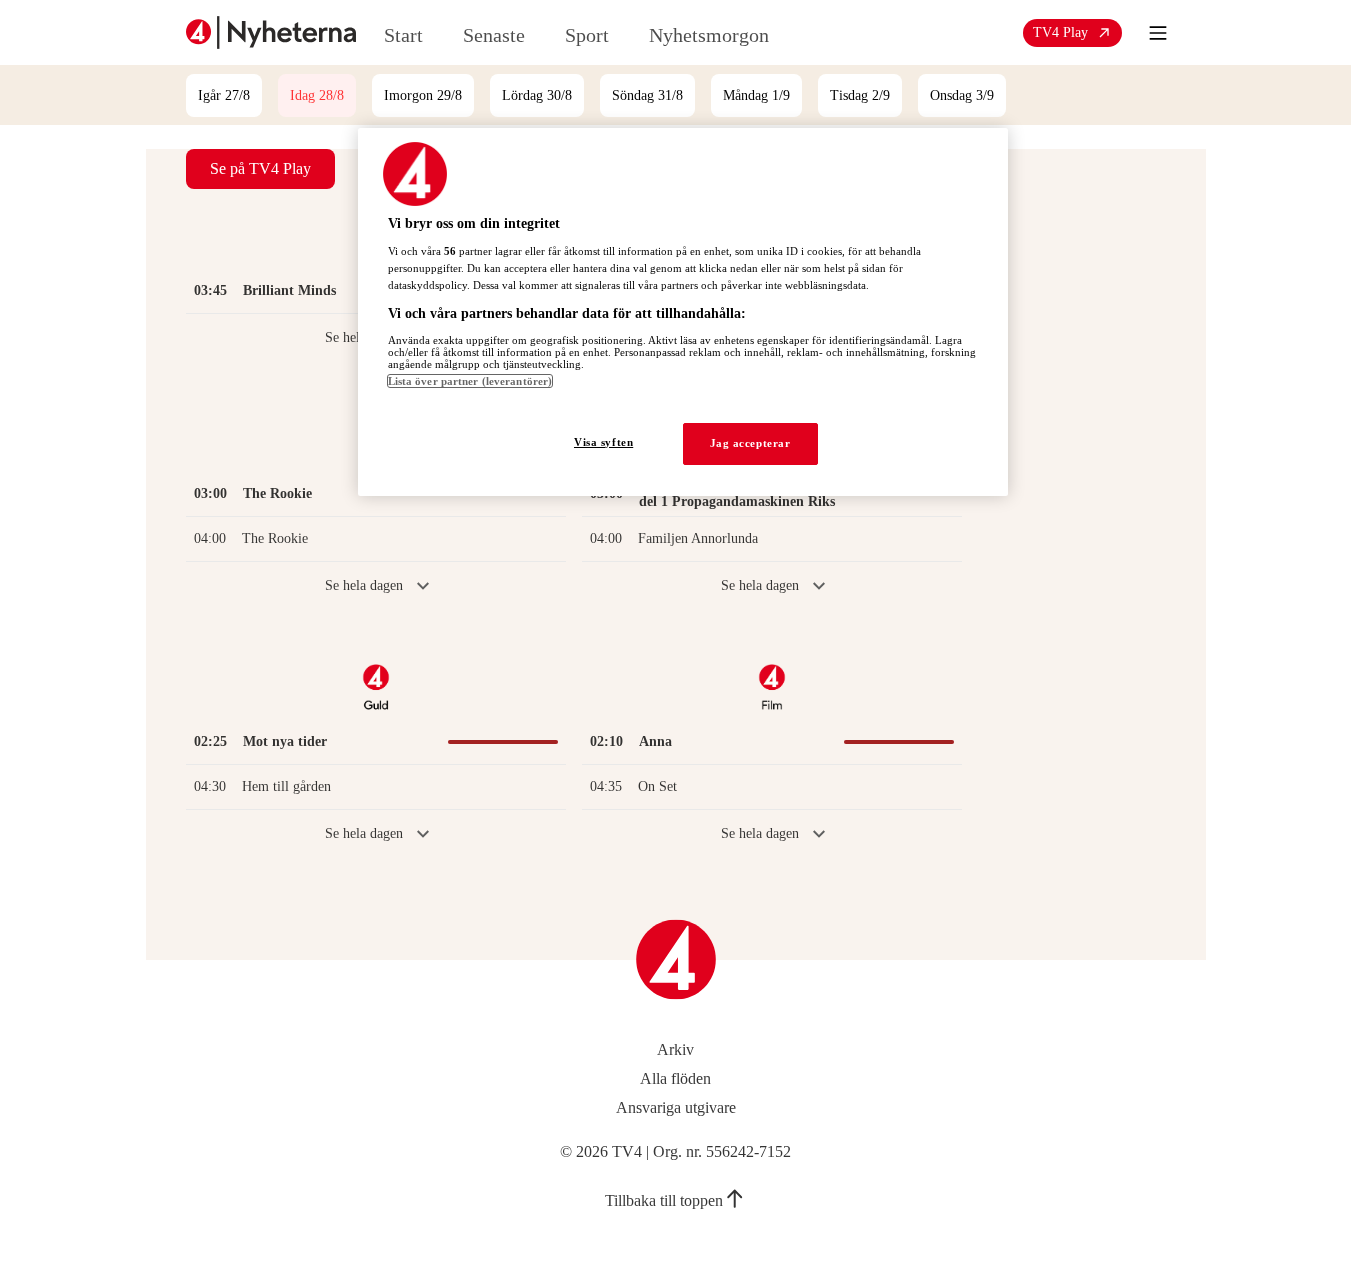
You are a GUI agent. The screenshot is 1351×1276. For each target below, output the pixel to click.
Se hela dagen (364, 585)
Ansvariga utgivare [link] (676, 1107)
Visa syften (603, 442)
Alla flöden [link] (675, 1078)
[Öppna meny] (1158, 33)
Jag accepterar (750, 443)
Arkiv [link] (675, 1049)
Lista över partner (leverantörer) (470, 381)
